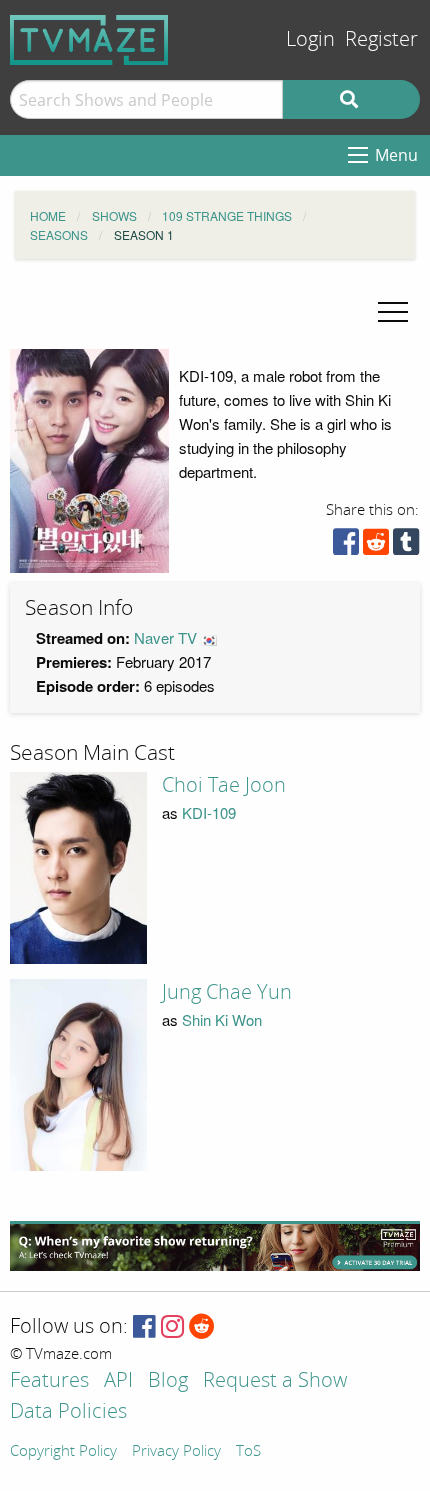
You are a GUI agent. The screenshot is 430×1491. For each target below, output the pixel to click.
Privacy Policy (176, 1452)
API (118, 1381)
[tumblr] (406, 546)
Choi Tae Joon (224, 785)
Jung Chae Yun (227, 992)
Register (381, 39)
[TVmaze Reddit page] (202, 1327)
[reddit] (376, 546)
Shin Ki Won (222, 1019)
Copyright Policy (63, 1452)
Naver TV (165, 637)
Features (49, 1381)
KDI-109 (209, 812)
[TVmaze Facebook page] (144, 1327)
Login (310, 39)
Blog (168, 1381)
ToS (248, 1452)
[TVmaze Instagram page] (172, 1327)
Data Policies (68, 1412)
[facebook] (346, 546)
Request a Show (275, 1381)
